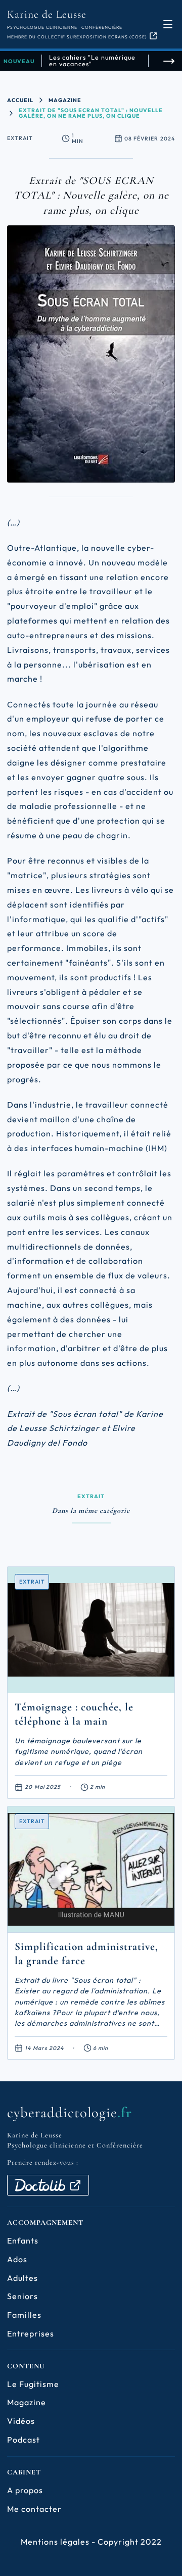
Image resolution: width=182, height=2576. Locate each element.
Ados (17, 2259)
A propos (25, 2490)
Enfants (23, 2240)
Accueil (20, 100)
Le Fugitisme (33, 2384)
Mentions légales (55, 2542)
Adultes (22, 2278)
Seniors (22, 2296)
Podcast (24, 2440)
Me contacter (34, 2509)
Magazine (65, 100)
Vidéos (21, 2421)
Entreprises (31, 2333)
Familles (24, 2315)
